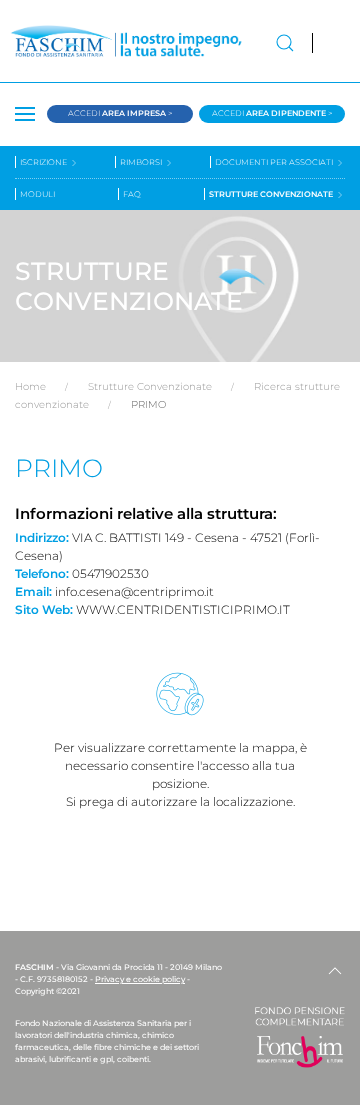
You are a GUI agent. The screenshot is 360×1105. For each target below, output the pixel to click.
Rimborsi (142, 162)
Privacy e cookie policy (140, 979)
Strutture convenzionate (272, 194)
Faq (132, 194)
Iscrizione (44, 162)
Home (30, 386)
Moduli (37, 194)
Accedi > (120, 113)
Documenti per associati (275, 162)
